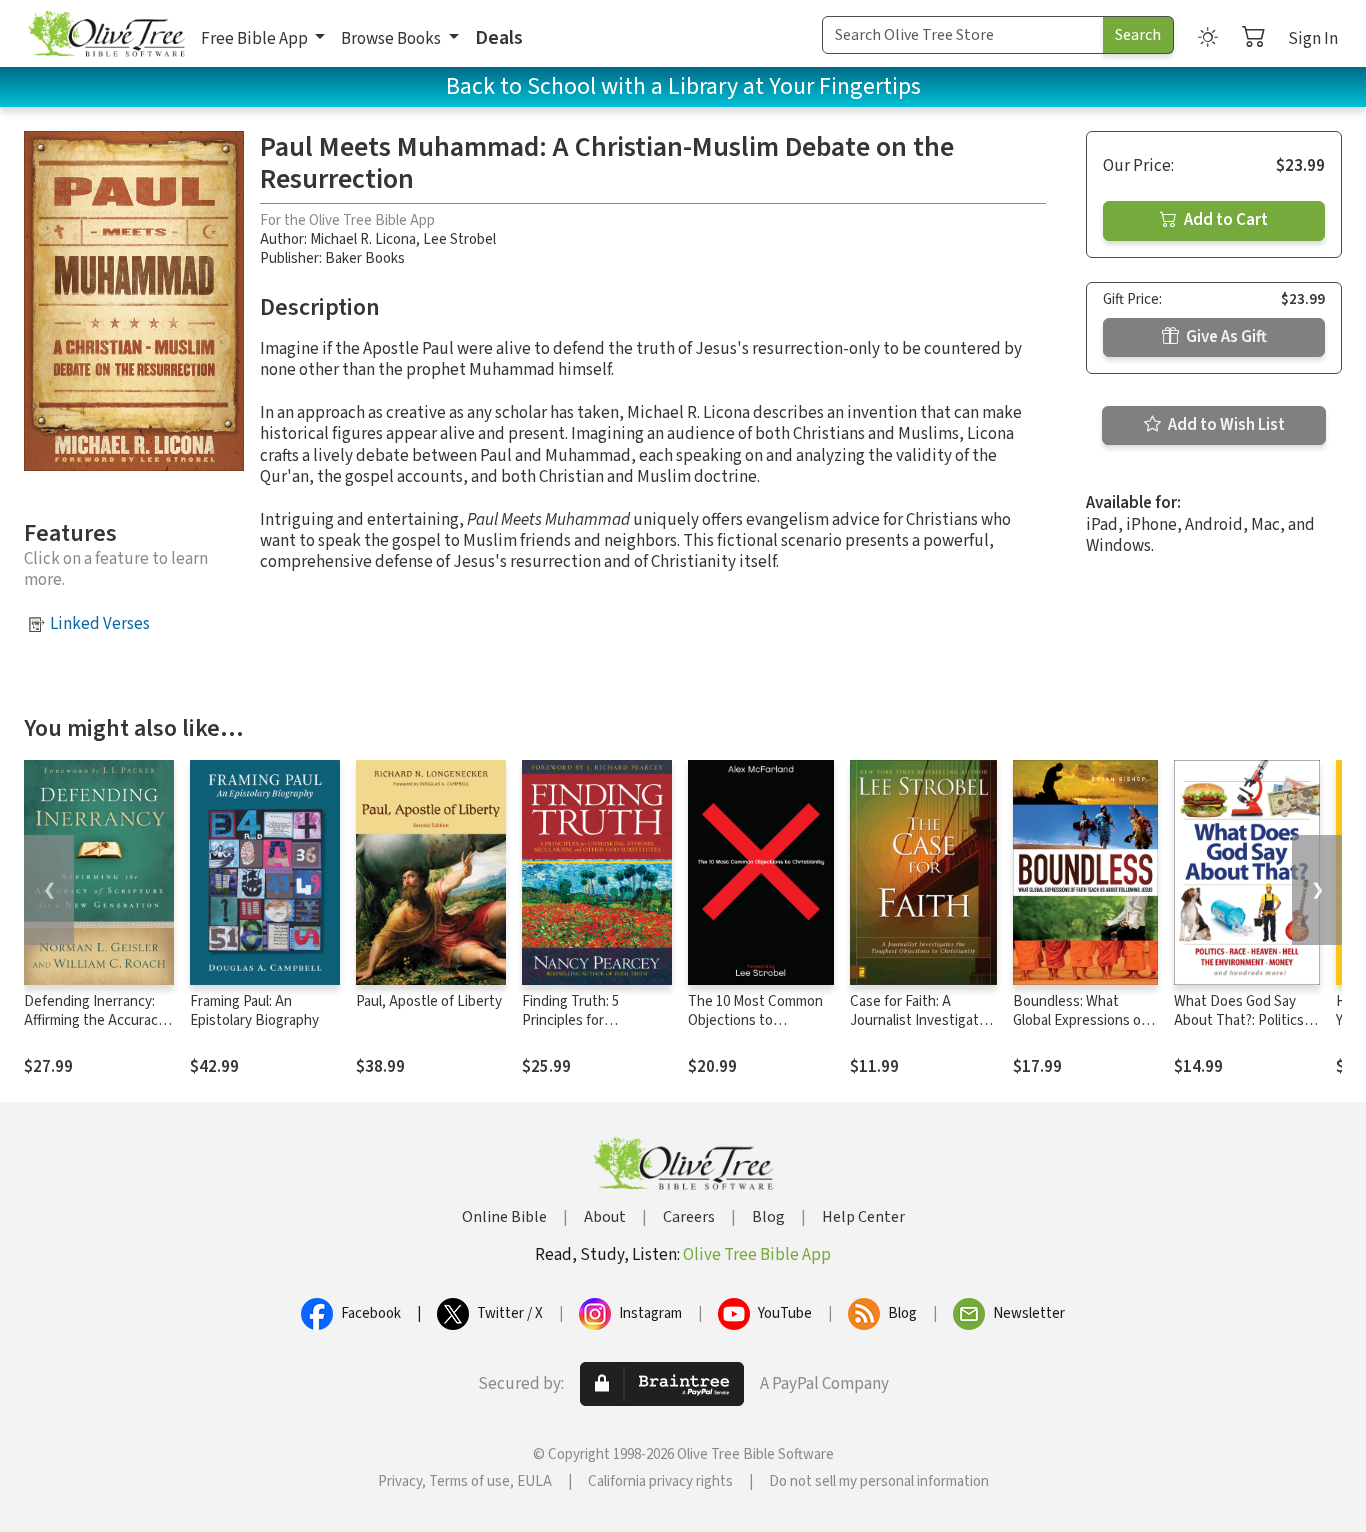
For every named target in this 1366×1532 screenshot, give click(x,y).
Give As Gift (1225, 337)
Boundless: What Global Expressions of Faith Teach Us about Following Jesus (1079, 1030)
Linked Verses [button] (100, 624)
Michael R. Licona (363, 239)
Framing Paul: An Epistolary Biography (254, 1011)
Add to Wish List (1225, 425)
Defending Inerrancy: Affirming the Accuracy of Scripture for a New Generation (94, 1030)
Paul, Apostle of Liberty (429, 1001)
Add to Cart (1224, 220)
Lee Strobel (459, 239)
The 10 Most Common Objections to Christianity (755, 1020)
